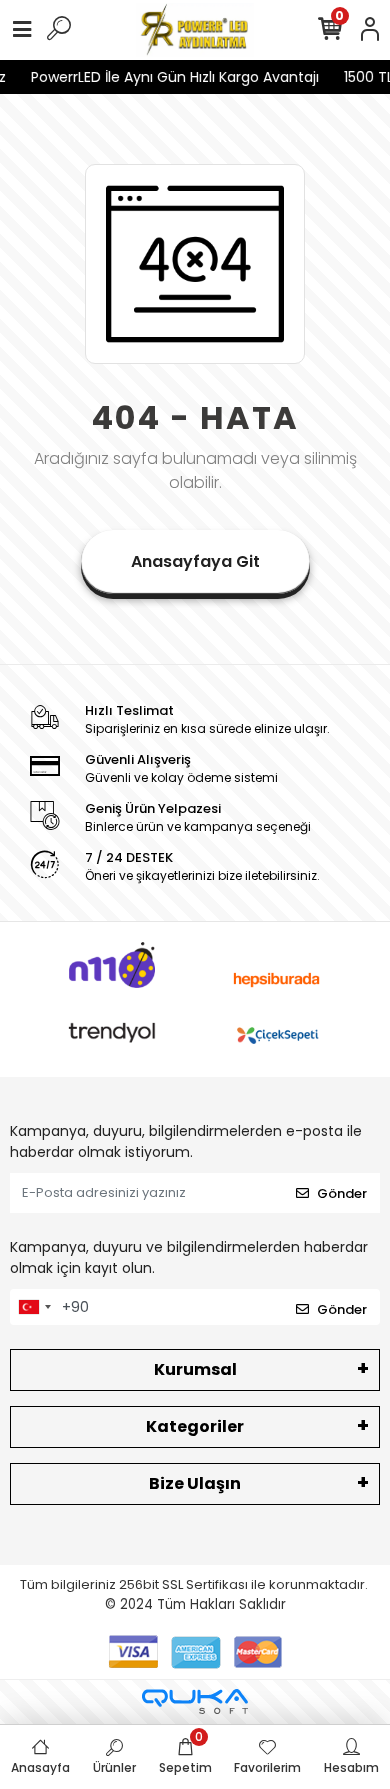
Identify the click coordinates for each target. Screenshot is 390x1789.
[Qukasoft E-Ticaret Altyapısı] (195, 1701)
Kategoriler (195, 1426)
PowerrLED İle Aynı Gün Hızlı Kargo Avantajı (172, 77)
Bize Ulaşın (195, 1483)
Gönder (342, 1193)
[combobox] (34, 1307)
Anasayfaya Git (195, 561)
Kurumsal (195, 1369)
